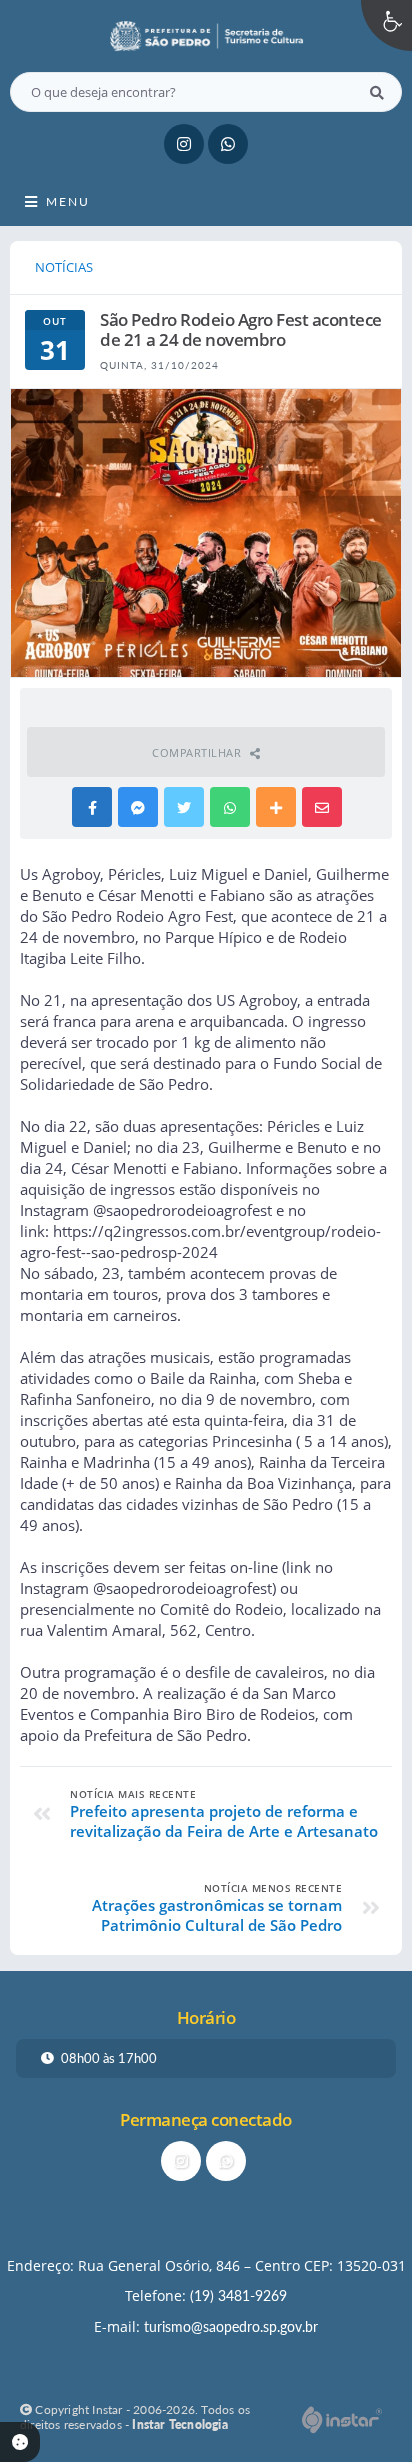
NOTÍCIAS (64, 267)
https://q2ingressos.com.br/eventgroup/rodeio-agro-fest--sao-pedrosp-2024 (200, 1241)
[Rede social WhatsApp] (228, 2163)
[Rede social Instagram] (183, 2163)
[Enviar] (377, 92)
